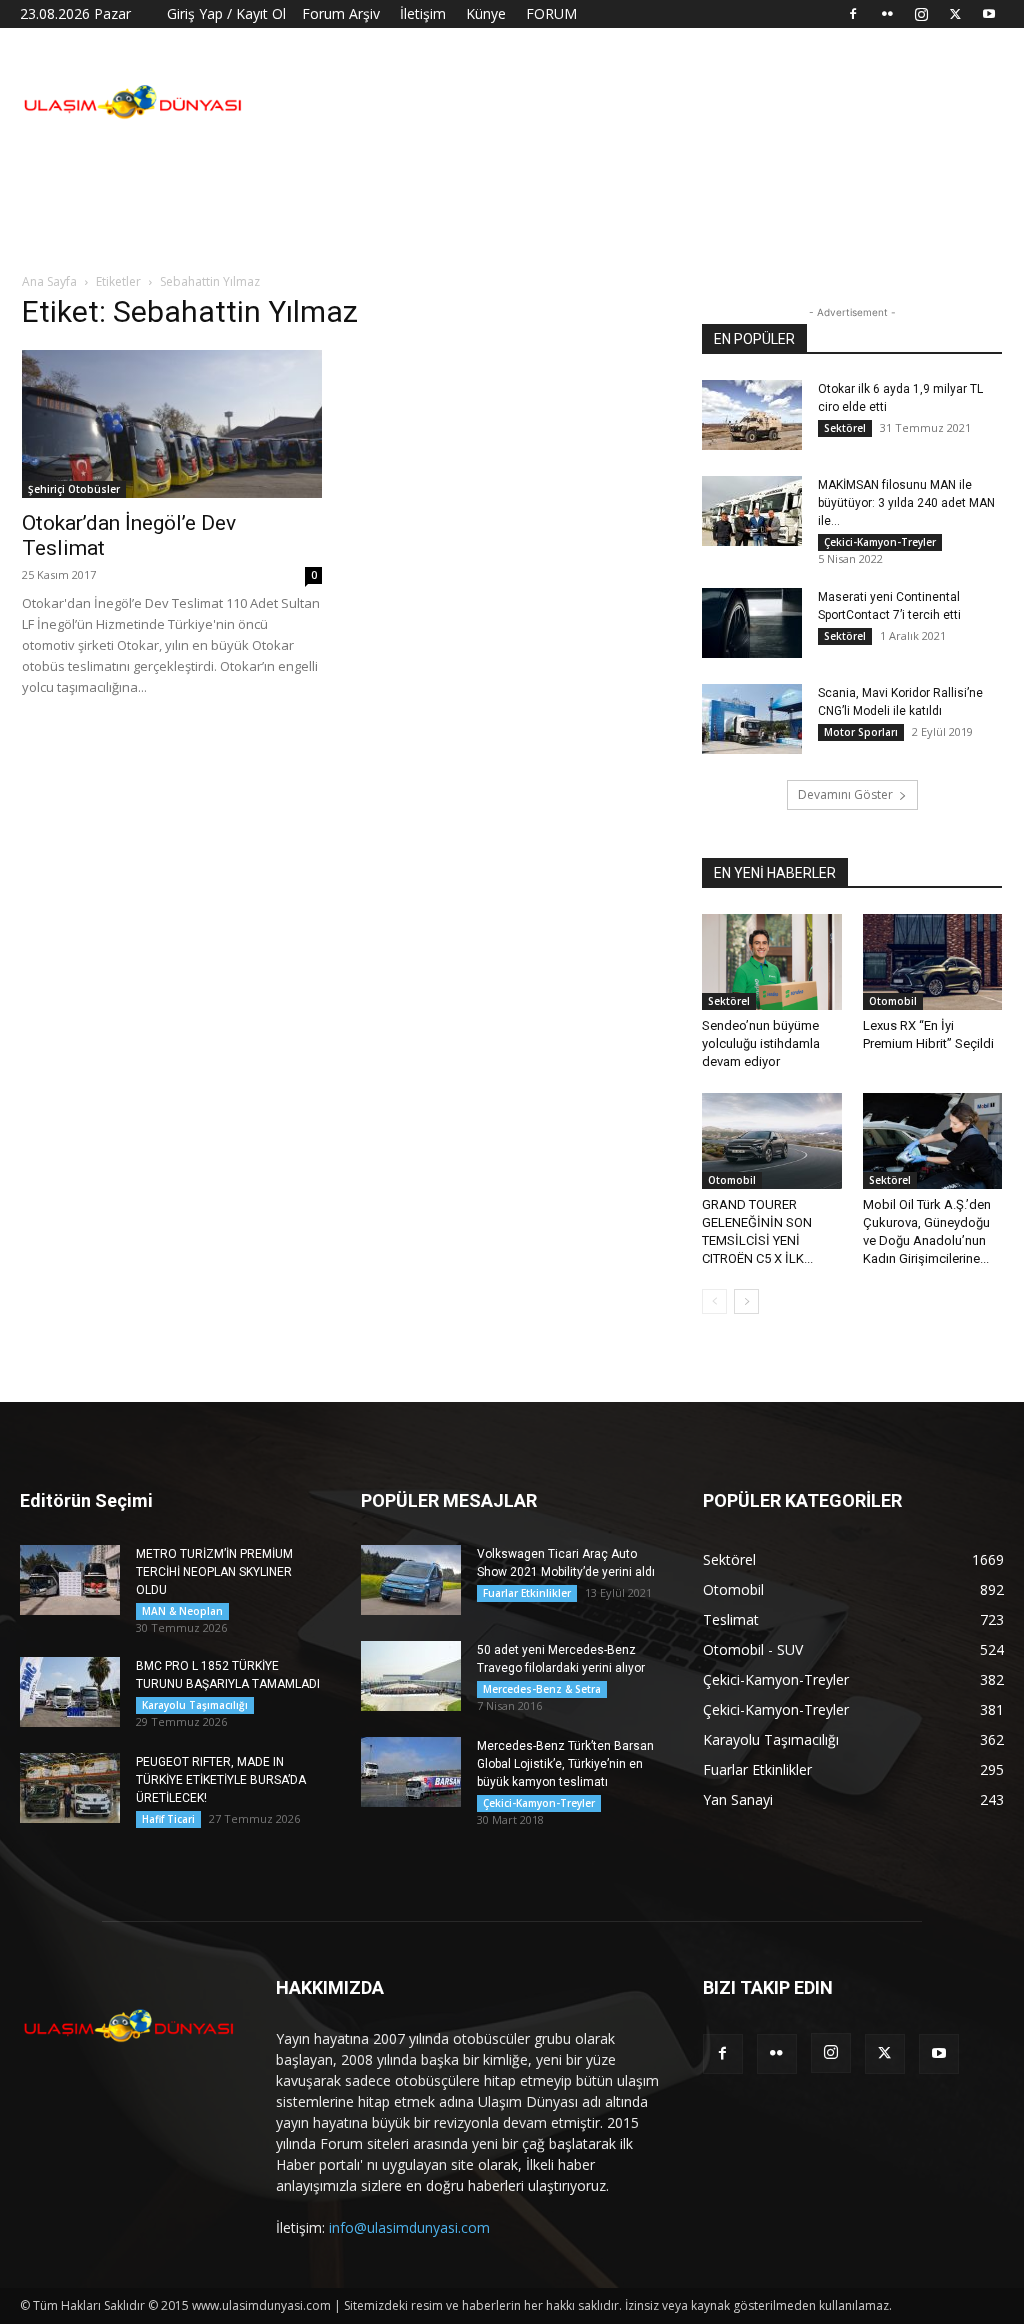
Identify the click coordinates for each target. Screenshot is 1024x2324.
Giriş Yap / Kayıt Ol (226, 13)
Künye (486, 13)
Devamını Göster (845, 794)
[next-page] (746, 1301)
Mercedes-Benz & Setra (542, 1689)
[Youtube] (989, 14)
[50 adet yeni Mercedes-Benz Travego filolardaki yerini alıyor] (411, 1676)
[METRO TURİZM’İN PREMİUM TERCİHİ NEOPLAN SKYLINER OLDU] (70, 1580)
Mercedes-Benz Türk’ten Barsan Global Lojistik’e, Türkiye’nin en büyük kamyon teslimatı (565, 1764)
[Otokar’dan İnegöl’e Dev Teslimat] (172, 424)
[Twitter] (955, 14)
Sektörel (845, 428)
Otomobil (893, 1001)
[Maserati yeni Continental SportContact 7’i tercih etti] (752, 623)
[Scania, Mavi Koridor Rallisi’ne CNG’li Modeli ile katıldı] (752, 719)
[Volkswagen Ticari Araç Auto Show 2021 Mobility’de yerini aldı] (411, 1580)
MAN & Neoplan (182, 1611)
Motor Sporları (861, 732)
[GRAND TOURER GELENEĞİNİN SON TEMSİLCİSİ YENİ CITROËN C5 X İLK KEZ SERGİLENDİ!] (772, 1141)
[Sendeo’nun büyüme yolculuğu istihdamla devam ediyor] (772, 962)
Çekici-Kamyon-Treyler (880, 542)
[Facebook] (853, 14)
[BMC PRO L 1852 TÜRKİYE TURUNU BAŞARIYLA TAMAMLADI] (70, 1692)
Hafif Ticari (168, 1819)
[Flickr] (887, 14)
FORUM (551, 13)
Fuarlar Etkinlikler (527, 1593)
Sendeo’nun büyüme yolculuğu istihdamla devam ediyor (761, 1043)
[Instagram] (921, 14)
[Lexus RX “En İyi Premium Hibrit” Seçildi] (933, 962)
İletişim (423, 13)
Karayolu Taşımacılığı (195, 1705)
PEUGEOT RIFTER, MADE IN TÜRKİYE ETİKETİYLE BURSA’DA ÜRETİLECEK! (221, 1780)
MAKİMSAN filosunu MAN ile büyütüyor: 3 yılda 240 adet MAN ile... (906, 503)
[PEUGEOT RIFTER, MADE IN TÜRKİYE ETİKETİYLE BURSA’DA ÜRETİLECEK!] (70, 1788)
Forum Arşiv (341, 13)
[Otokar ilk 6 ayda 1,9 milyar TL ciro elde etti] (752, 415)
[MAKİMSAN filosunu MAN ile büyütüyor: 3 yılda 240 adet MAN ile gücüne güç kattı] (752, 511)
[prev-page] (714, 1301)
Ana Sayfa (49, 281)
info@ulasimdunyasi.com (409, 2227)
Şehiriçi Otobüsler (74, 489)
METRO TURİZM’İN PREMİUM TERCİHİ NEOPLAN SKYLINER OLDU (214, 1572)
